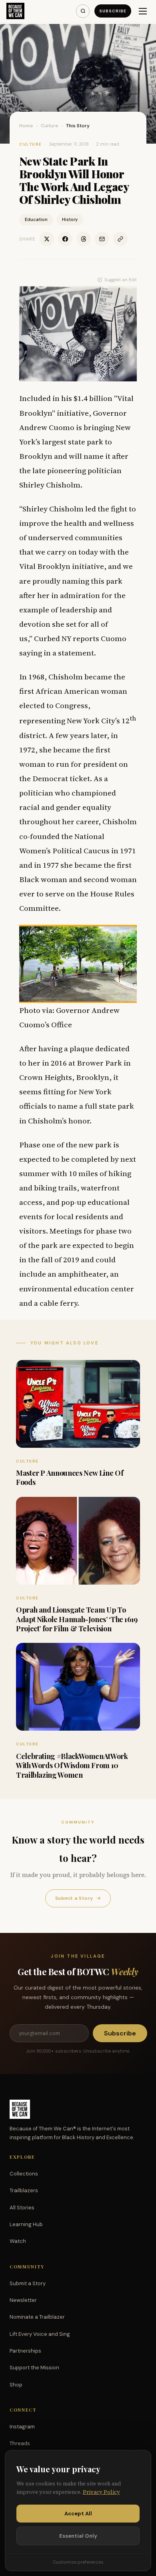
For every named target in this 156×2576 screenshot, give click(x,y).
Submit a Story (78, 1898)
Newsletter (23, 2300)
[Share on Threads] (84, 239)
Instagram (22, 2427)
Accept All (78, 2514)
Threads (20, 2443)
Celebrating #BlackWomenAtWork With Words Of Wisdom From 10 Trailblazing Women (72, 1766)
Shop (16, 2385)
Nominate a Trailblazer (37, 2317)
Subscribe (113, 11)
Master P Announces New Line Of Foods (70, 1477)
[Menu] (143, 11)
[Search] (83, 11)
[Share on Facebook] (65, 239)
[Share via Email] (102, 239)
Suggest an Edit (121, 280)
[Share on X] (47, 239)
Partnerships (25, 2351)
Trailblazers (24, 2190)
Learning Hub (26, 2224)
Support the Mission (34, 2368)
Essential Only (78, 2536)
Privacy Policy (101, 2492)
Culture (50, 126)
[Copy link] (120, 239)
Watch (18, 2241)
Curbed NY (53, 638)
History (70, 219)
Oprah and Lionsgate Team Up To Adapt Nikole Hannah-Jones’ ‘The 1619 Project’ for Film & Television (77, 1619)
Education (36, 219)
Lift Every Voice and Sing (40, 2334)
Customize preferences (78, 2562)
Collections (24, 2174)
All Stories (22, 2208)
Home (26, 126)
